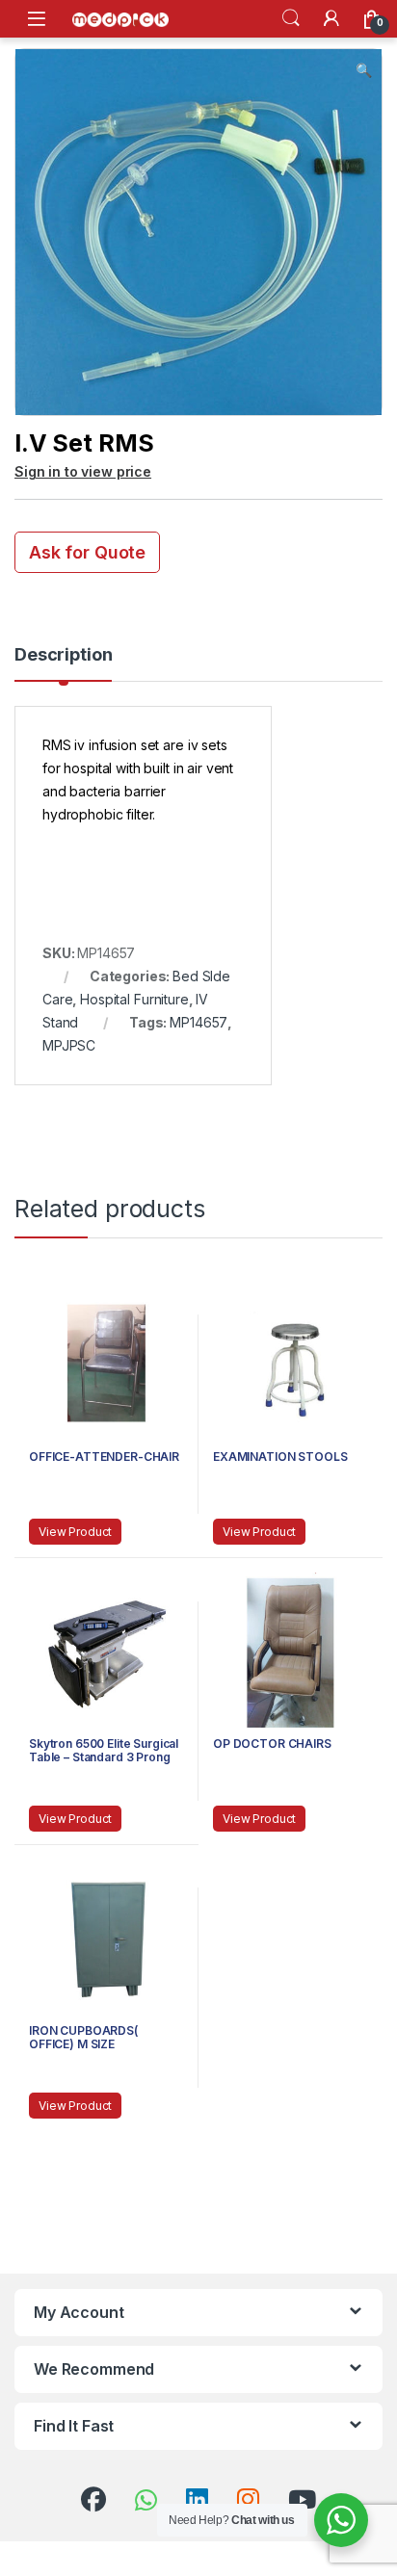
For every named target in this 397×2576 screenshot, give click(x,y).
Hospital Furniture (134, 999)
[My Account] (331, 18)
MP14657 (198, 1022)
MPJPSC (69, 1045)
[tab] (63, 664)
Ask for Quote (87, 552)
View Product (75, 1532)
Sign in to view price (83, 471)
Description (63, 655)
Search (291, 18)
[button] (364, 70)
